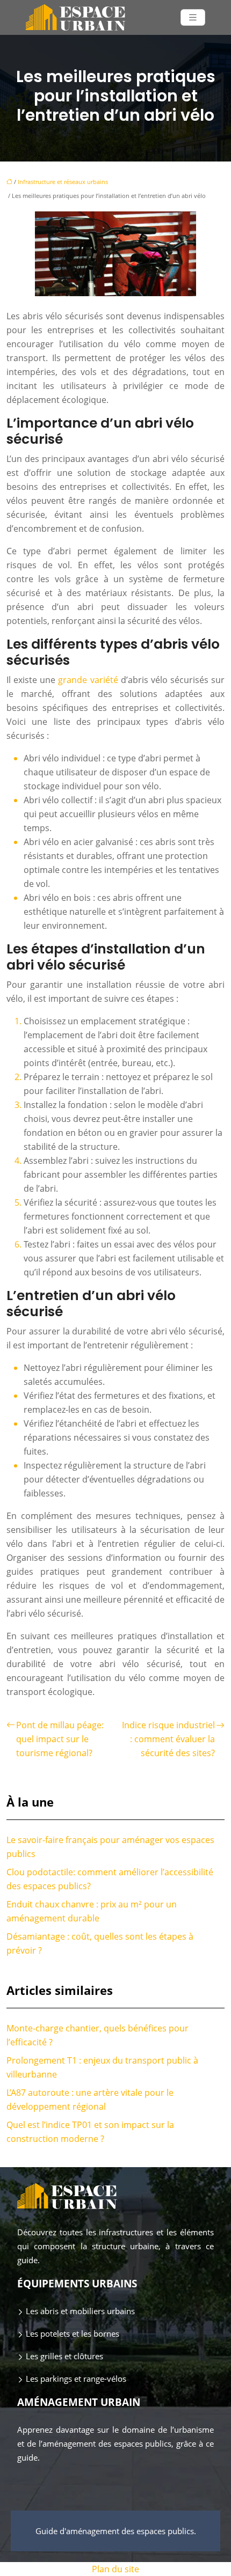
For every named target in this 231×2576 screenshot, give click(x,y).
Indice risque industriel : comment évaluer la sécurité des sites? (168, 1739)
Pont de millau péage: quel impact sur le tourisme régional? (60, 1739)
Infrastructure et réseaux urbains (63, 182)
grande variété (88, 680)
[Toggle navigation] (193, 17)
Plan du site (115, 2569)
